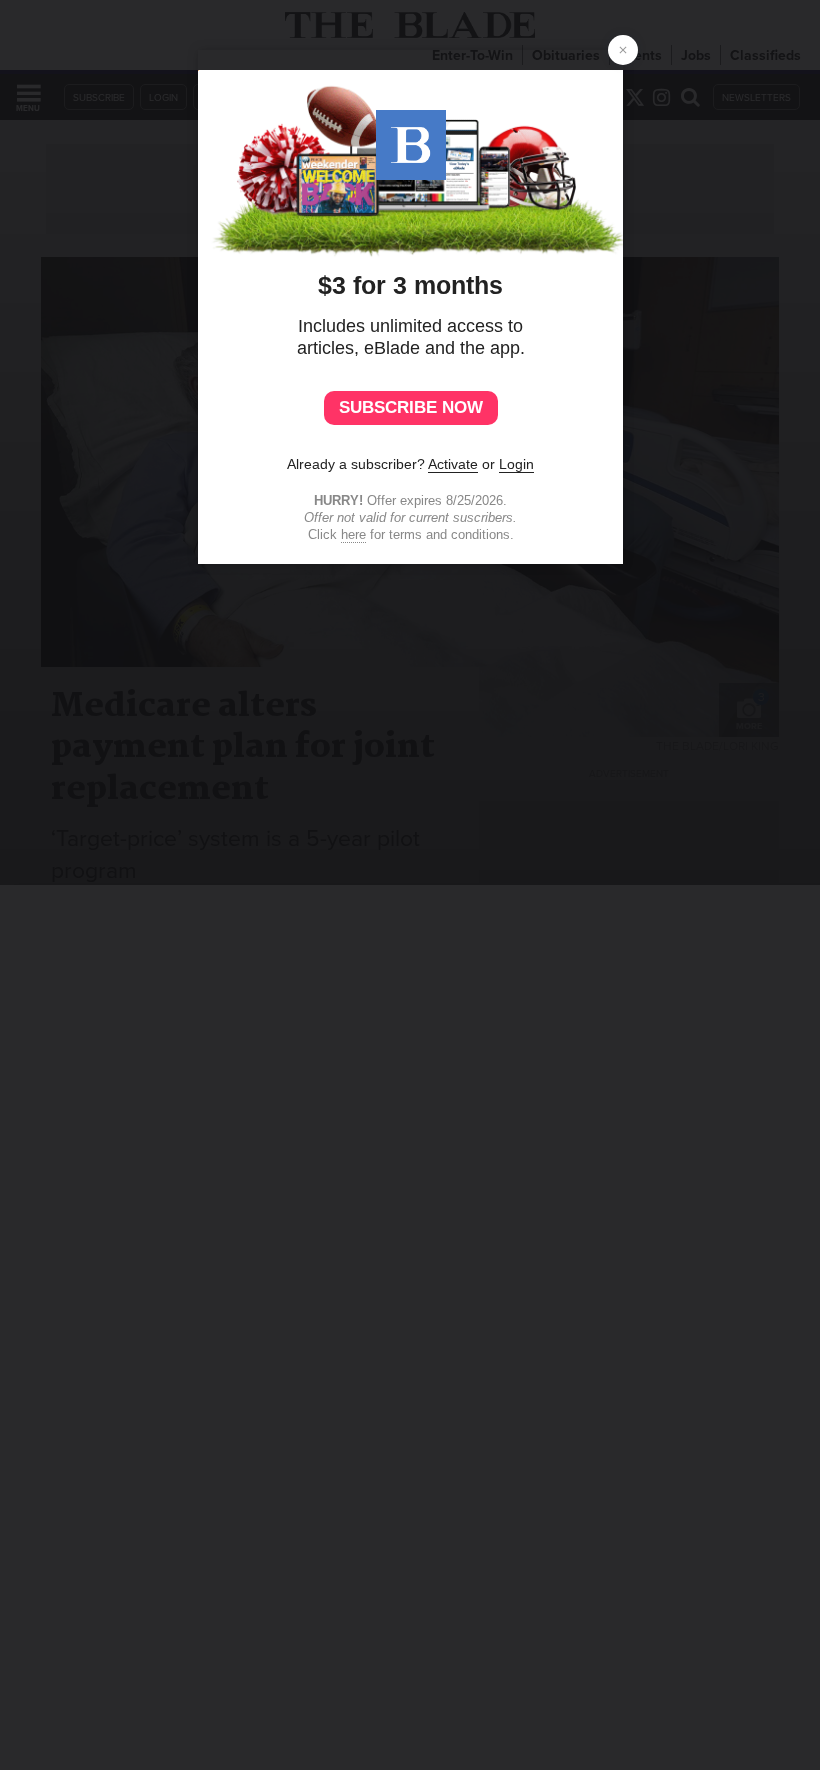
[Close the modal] (623, 50)
